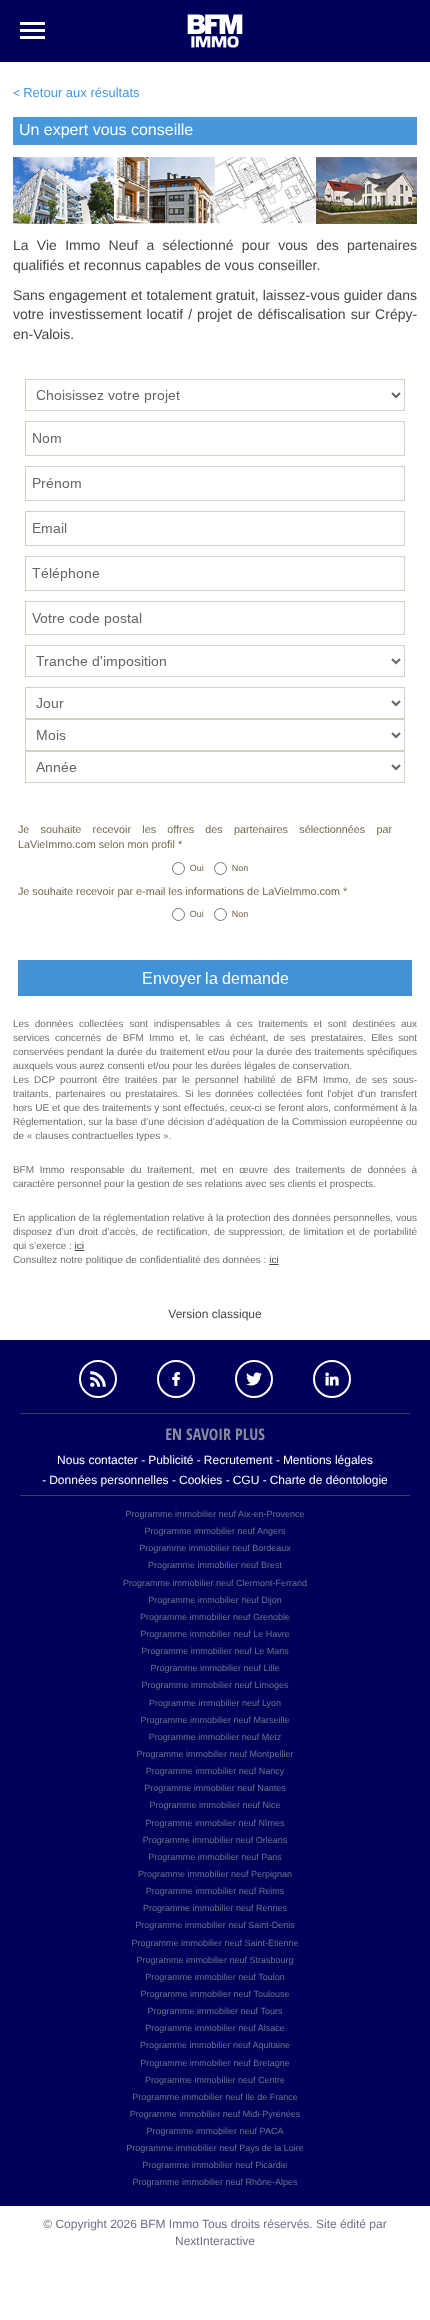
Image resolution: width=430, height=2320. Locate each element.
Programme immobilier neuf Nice (214, 1805)
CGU (246, 1480)
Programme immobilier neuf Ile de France (215, 2097)
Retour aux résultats (81, 92)
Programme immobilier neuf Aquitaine (215, 2045)
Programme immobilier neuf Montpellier (214, 1754)
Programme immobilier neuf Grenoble (215, 1617)
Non (240, 868)
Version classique (214, 1314)
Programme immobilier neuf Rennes (215, 1908)
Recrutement (238, 1460)
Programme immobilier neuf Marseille (214, 1720)
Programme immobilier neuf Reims (215, 1891)
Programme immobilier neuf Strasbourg (214, 1960)
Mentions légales (328, 1460)
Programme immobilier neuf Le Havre (215, 1634)
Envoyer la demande (215, 978)
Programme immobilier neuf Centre (215, 2080)
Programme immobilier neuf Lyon (215, 1703)
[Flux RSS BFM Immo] (98, 1379)
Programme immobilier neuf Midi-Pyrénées (215, 2114)
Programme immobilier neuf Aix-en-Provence (214, 1514)
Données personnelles (108, 1480)
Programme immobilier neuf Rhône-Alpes (214, 2182)
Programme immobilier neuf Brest (215, 1565)
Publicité (170, 1460)
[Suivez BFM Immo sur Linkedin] (332, 1379)
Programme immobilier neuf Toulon (214, 1977)
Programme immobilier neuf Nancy (215, 1771)
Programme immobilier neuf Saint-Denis (215, 1925)
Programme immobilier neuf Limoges (214, 1685)
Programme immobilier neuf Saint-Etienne (214, 1943)
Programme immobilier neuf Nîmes (214, 1823)
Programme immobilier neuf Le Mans (215, 1651)
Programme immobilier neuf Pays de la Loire (215, 2148)
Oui (197, 868)
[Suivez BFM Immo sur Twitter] (254, 1379)
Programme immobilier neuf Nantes (215, 1788)
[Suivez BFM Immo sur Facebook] (176, 1379)
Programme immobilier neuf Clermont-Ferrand (215, 1583)
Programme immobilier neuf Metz (215, 1737)
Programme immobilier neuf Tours (215, 2011)
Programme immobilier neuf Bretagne (215, 2063)
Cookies (200, 1480)
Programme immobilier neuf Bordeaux (215, 1548)
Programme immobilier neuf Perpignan (215, 1874)
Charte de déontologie (329, 1480)
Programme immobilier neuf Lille (214, 1668)
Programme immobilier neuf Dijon (215, 1600)
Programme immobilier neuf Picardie (215, 2165)
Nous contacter (97, 1460)
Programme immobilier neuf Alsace (215, 2028)
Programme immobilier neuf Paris (215, 1857)
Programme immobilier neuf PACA (215, 2131)
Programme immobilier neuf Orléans (215, 1840)
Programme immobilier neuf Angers (214, 1531)
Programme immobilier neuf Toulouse (215, 1994)
